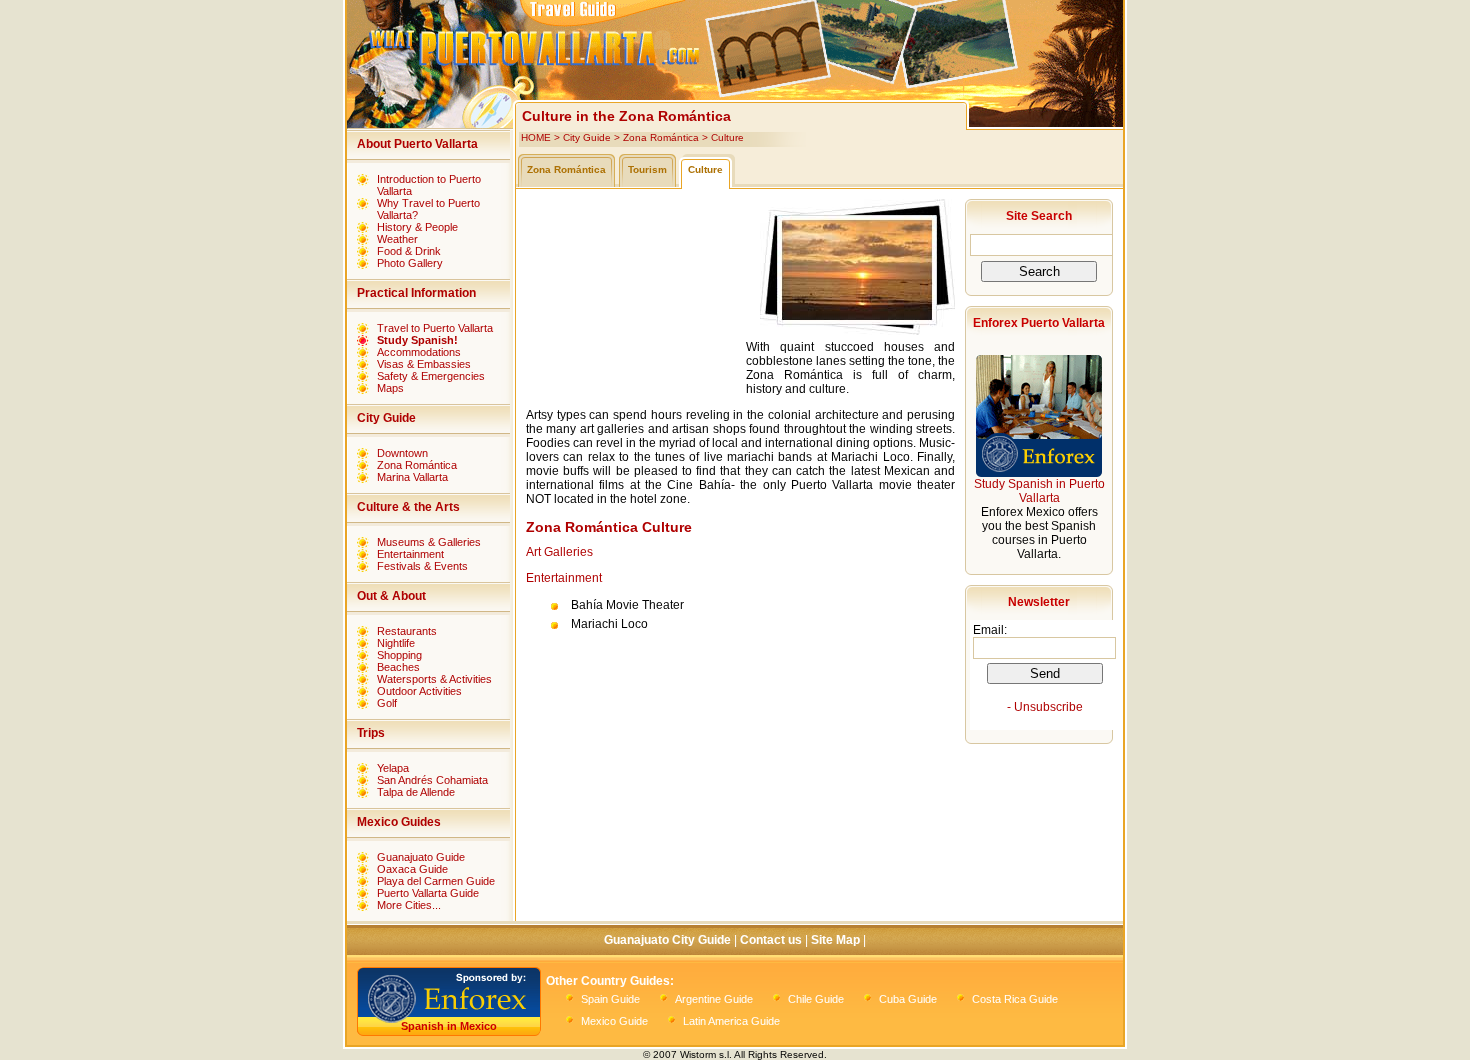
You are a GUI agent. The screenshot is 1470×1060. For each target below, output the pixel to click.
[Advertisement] (636, 299)
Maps (390, 388)
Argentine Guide (714, 999)
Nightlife (396, 643)
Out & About (391, 596)
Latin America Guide (731, 1021)
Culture (727, 137)
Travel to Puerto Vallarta (435, 328)
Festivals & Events (422, 566)
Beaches (398, 667)
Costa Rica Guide (1015, 999)
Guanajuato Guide (421, 857)
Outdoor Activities (419, 691)
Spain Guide (610, 999)
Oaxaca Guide (412, 869)
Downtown (402, 453)
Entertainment (410, 554)
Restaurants (407, 631)
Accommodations (419, 352)
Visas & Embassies (424, 364)
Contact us (771, 940)
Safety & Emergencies (431, 376)
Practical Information (416, 293)
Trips (371, 733)
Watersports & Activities (434, 679)
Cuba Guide (908, 999)
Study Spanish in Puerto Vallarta (1039, 491)
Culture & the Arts (408, 507)
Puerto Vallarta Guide (428, 893)
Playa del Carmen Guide (436, 881)
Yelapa (393, 768)
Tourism (647, 169)
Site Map (835, 940)
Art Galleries (559, 552)
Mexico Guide (614, 1021)
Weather (397, 239)
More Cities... (409, 905)
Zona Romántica (417, 465)
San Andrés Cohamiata (432, 780)
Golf (387, 703)
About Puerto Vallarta (417, 144)
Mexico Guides (399, 822)
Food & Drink (409, 251)
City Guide (386, 418)
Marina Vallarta (412, 477)
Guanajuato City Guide (667, 940)
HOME (536, 137)
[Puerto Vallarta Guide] (732, 86)
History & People (417, 227)
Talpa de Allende (416, 792)
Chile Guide (816, 999)
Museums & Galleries (429, 542)
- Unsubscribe (1045, 707)
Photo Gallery (410, 263)
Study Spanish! (417, 340)
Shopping (399, 655)
